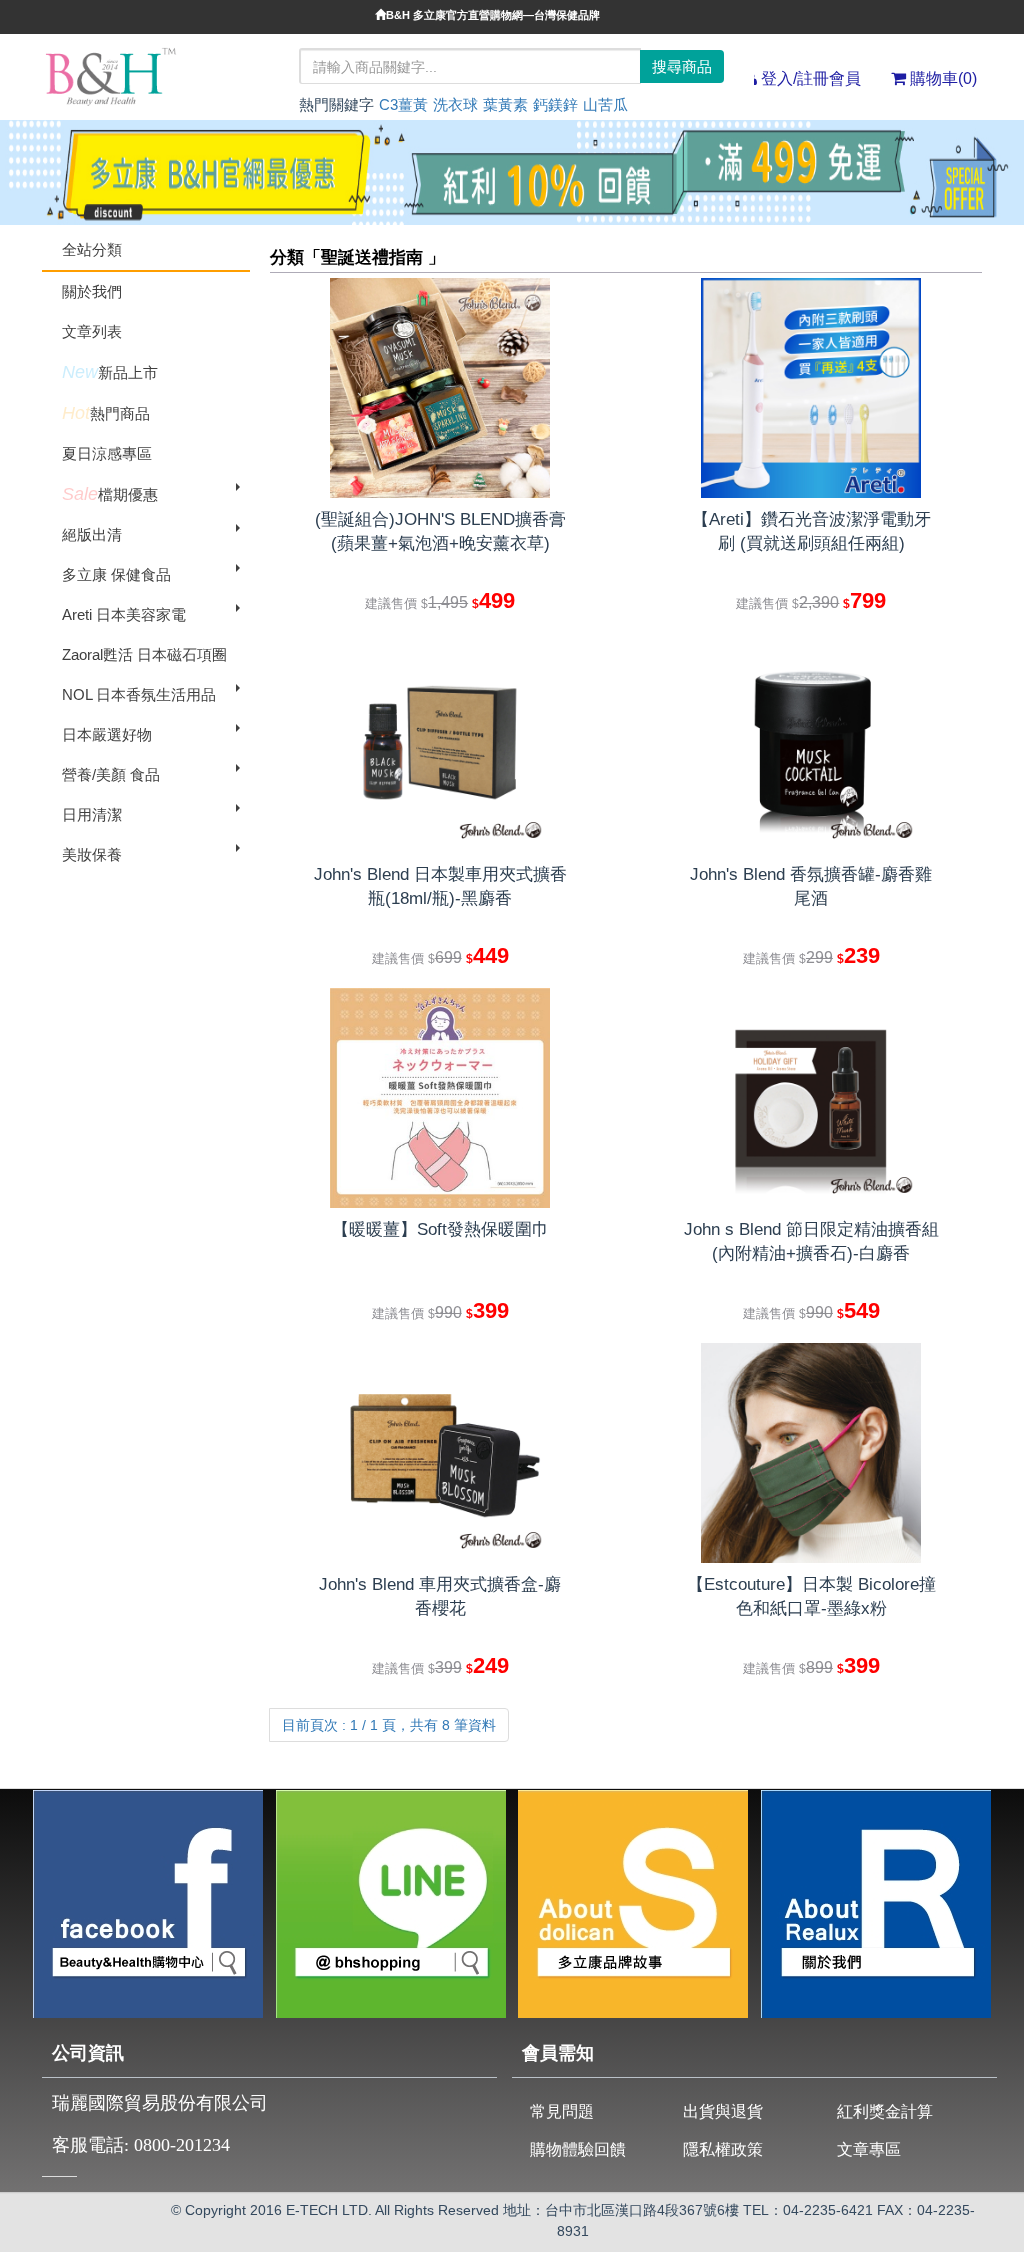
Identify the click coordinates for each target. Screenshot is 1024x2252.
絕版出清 (92, 534)
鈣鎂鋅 (555, 104)
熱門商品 (106, 413)
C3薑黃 (403, 104)
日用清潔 (92, 814)
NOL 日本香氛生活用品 (139, 694)
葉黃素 (505, 104)
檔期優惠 (110, 494)
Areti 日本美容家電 (124, 614)
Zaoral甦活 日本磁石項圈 (144, 654)
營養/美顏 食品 (111, 774)
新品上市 (110, 372)
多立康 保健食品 (116, 574)
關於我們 (92, 291)
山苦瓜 (605, 104)
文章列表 (92, 331)
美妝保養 (92, 854)
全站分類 (92, 249)
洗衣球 (455, 104)
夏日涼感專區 (107, 453)
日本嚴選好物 (107, 734)
